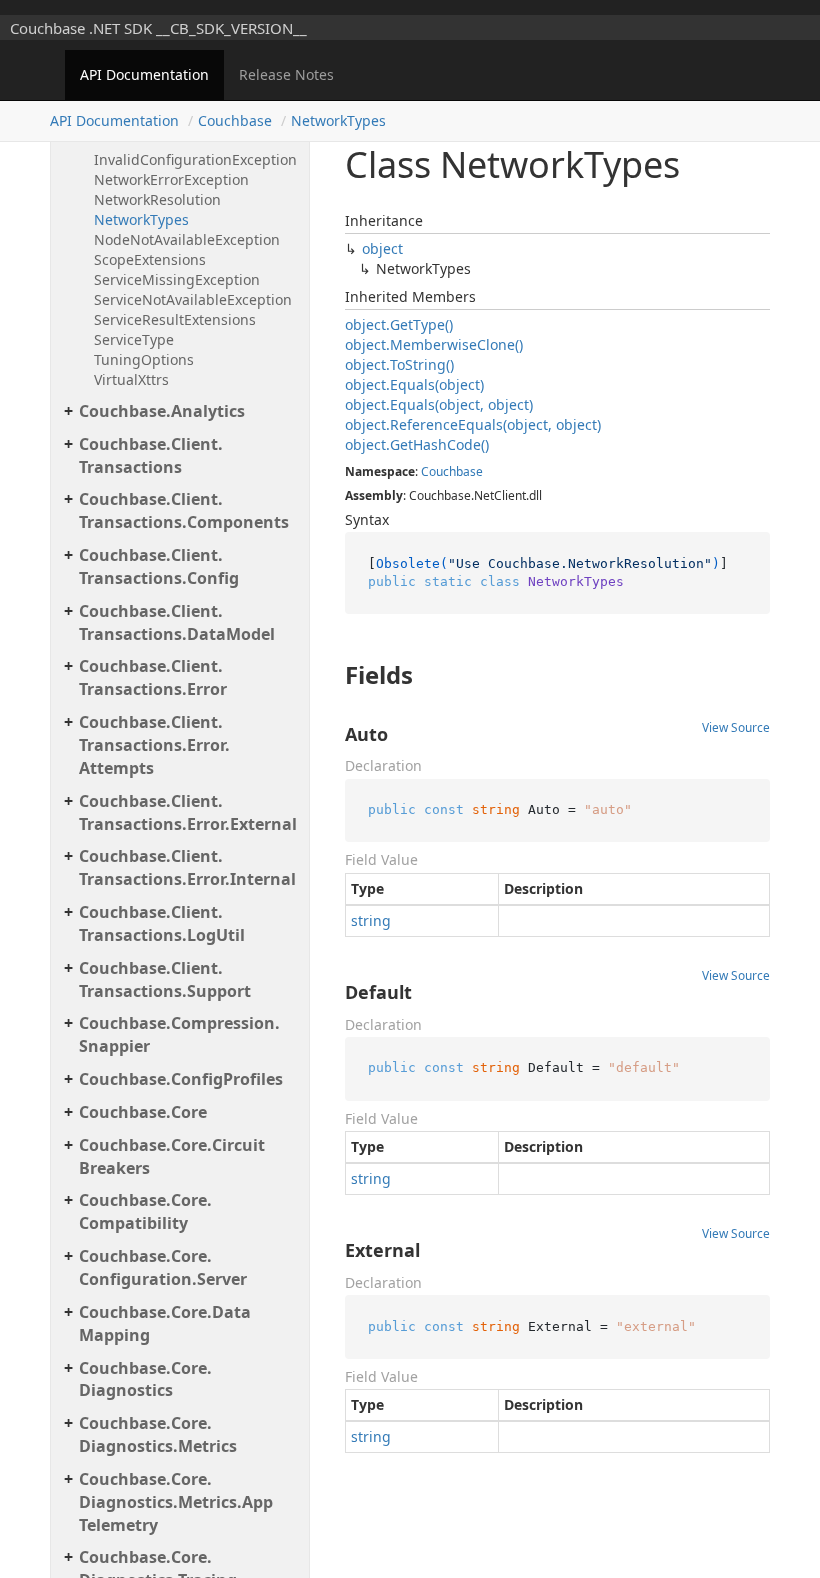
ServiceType (134, 339)
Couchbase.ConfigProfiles (181, 1079)
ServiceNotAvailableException (193, 299)
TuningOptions (144, 359)
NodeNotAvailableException (187, 239)
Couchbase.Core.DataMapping (165, 1323)
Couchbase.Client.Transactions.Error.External (188, 812)
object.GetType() (399, 324)
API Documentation (144, 74)
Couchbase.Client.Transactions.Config (159, 566)
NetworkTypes (338, 120)
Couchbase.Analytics (162, 411)
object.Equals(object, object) (439, 404)
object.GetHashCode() (417, 444)
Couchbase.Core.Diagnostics (145, 1379)
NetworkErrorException (171, 179)
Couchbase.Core (143, 1112)
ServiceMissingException (177, 279)
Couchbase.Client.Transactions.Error (153, 677)
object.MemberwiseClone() (434, 344)
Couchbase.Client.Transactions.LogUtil (162, 923)
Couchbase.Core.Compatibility (145, 1211)
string (371, 920)
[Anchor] (328, 675)
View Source (736, 727)
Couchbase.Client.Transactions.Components (184, 510)
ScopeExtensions (150, 259)
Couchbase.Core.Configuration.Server (163, 1267)
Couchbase (235, 120)
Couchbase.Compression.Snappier (179, 1034)
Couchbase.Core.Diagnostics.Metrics (158, 1434)
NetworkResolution (157, 199)
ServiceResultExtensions (175, 319)
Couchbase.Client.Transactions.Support (165, 979)
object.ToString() (399, 364)
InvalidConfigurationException (195, 159)
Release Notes (286, 74)
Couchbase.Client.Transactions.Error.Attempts (154, 745)
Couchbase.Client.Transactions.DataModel (177, 622)
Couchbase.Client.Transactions (151, 455)
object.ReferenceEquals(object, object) (473, 424)
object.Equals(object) (414, 384)
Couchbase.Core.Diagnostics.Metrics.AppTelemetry (176, 1502)
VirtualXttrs (131, 379)
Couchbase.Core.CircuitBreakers (172, 1156)
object (382, 248)
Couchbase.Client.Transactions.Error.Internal (187, 867)
